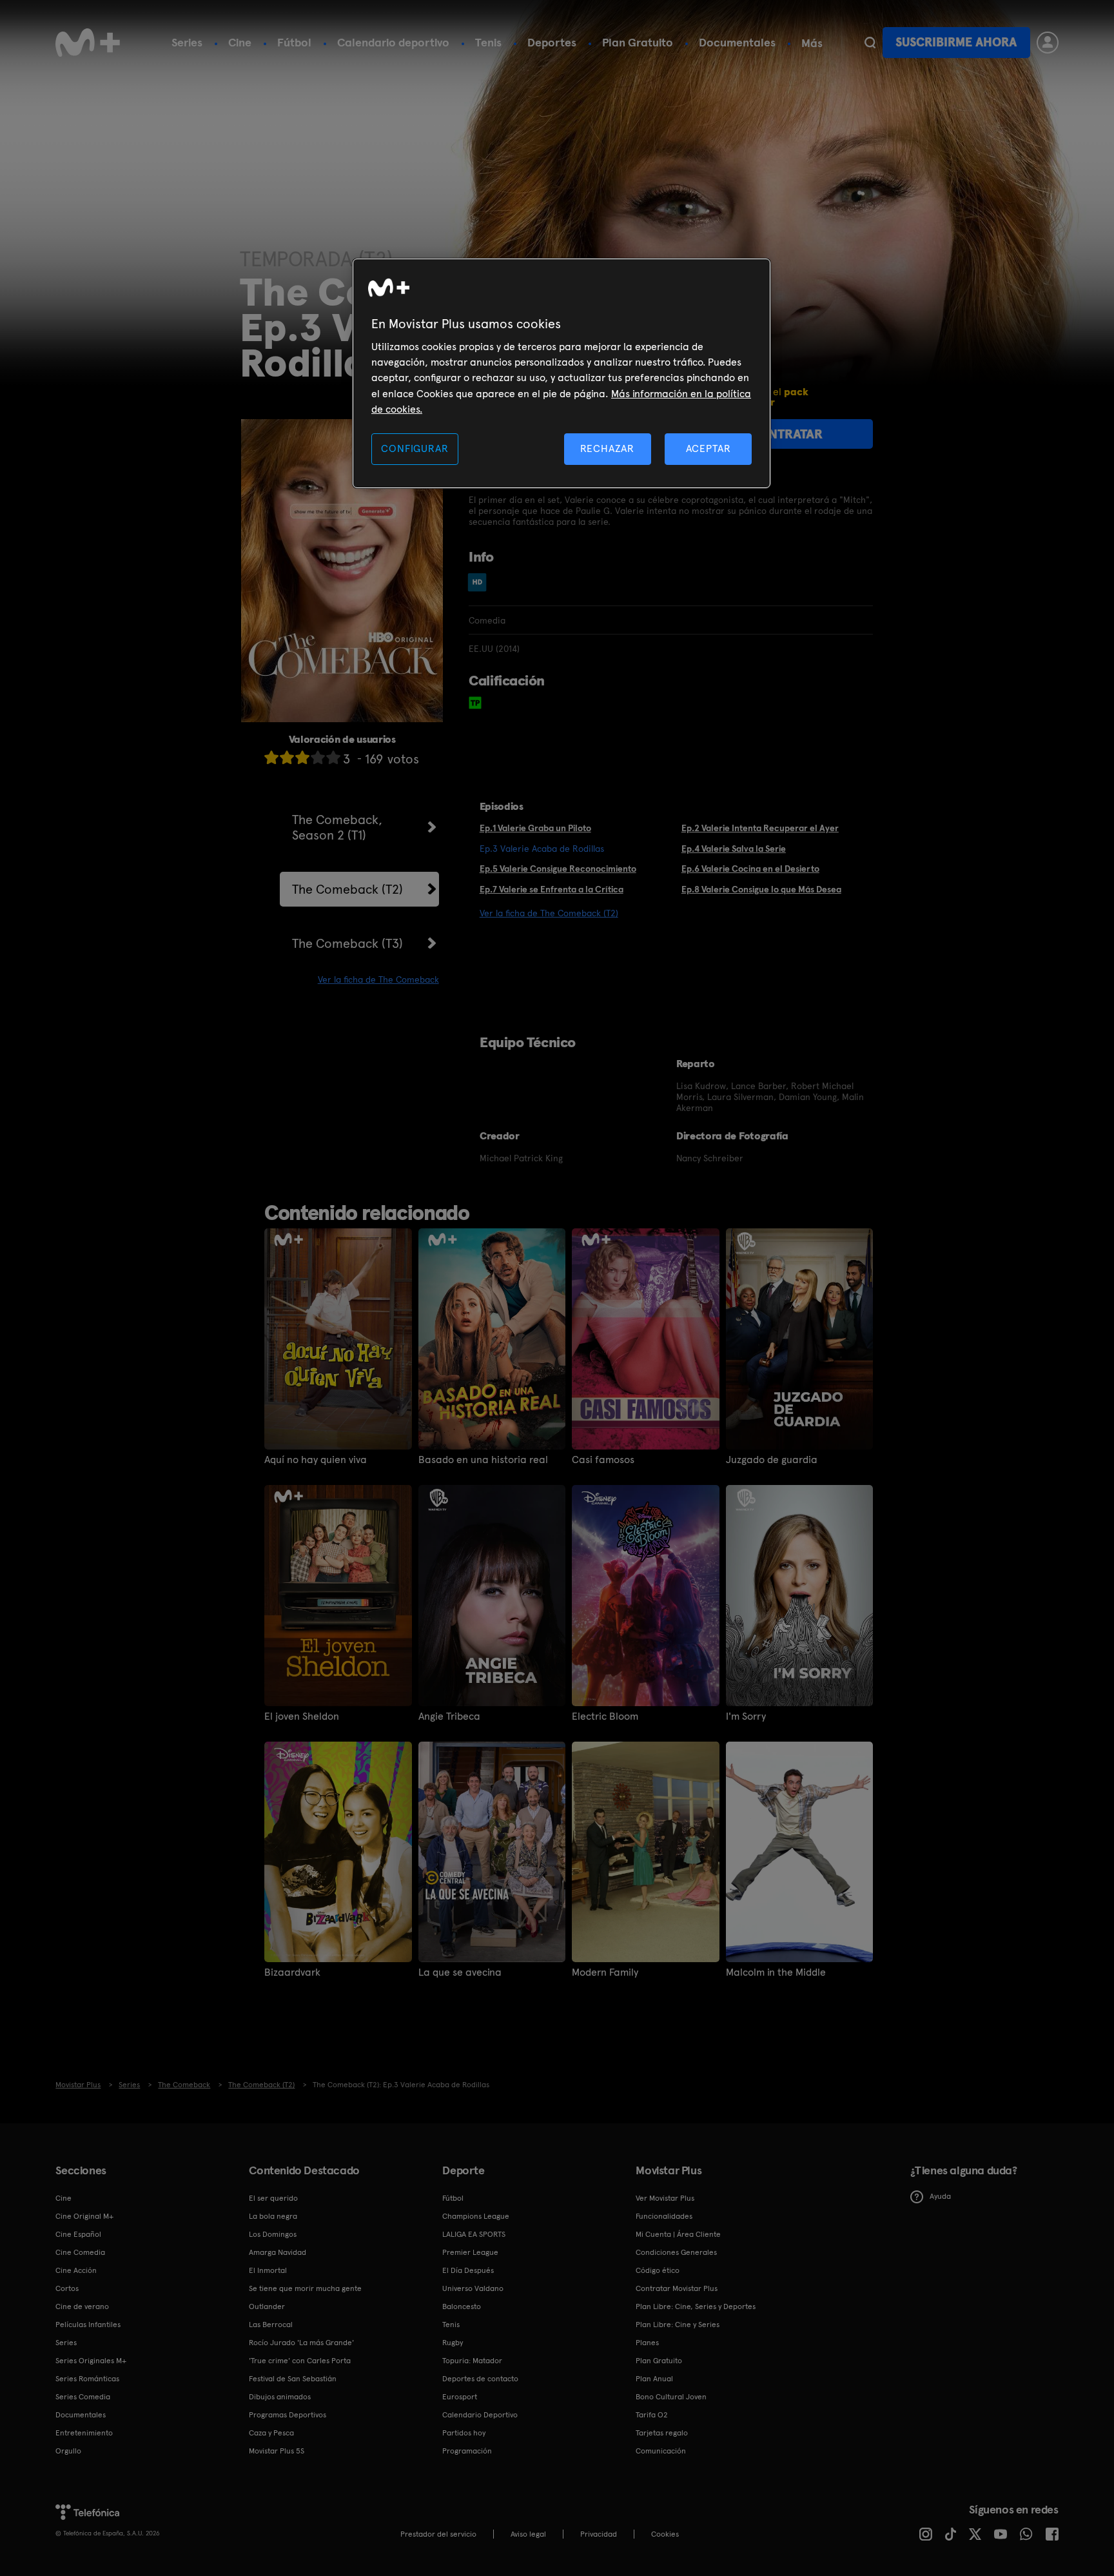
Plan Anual (654, 2379)
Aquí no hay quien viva (316, 1460)
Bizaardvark (292, 1972)
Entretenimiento (84, 2433)
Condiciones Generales (676, 2252)
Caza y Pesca (271, 2433)
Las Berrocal (271, 2325)
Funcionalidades (664, 2216)
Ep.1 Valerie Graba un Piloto (535, 828)
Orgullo (68, 2451)
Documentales (737, 42)
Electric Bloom (605, 1716)
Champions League (476, 2216)
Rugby (453, 2343)
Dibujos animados (280, 2397)
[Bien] (318, 757)
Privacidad (599, 2534)
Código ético (658, 2270)
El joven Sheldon (302, 1716)
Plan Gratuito (638, 42)
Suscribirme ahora (956, 42)
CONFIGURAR (415, 448)
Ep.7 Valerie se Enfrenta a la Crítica (552, 889)
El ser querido (273, 2198)
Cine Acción (76, 2270)
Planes (647, 2343)
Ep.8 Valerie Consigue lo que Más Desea (761, 889)
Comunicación (661, 2451)
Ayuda (940, 2196)
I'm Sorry (746, 1716)
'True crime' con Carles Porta (300, 2361)
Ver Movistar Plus (665, 2198)
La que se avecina (460, 1972)
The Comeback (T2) (347, 889)
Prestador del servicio (438, 2534)
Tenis (488, 42)
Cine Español (78, 2234)
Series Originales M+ (91, 2361)
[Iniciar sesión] (1048, 43)
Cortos (67, 2288)
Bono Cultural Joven (671, 2397)
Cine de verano (82, 2306)
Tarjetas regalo (662, 2433)
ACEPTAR (708, 448)
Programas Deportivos (288, 2415)
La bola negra (273, 2216)
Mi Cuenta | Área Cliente (678, 2234)
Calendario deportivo (393, 42)
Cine (240, 42)
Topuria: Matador (472, 2361)
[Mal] (287, 757)
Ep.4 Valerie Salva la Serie (734, 849)
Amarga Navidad (278, 2252)
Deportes (552, 42)
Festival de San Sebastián (293, 2379)
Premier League (470, 2252)
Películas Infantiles (88, 2325)
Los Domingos (273, 2234)
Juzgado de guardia (772, 1460)
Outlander (267, 2306)
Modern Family (605, 1972)
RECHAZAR (607, 448)
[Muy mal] (271, 757)
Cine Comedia (80, 2252)
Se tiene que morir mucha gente (305, 2288)
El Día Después (468, 2270)
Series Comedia (83, 2397)
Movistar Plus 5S (277, 2451)
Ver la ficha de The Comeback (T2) (549, 913)
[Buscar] (870, 43)
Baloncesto (462, 2306)
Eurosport (460, 2397)
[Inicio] (88, 43)
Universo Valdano (473, 2288)
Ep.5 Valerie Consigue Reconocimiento (558, 869)
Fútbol (294, 42)
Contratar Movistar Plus (677, 2288)
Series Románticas (87, 2379)
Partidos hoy (464, 2433)
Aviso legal (528, 2534)
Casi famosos (603, 1460)
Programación (467, 2451)
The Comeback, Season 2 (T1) (337, 827)
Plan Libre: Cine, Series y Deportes (696, 2306)
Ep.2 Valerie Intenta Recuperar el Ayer (760, 828)
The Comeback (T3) (347, 943)
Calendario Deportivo (480, 2415)
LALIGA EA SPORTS (474, 2234)
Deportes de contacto (480, 2379)
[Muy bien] (333, 757)
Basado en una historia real (483, 1460)
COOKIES (665, 2534)
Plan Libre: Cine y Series (678, 2325)
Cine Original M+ (84, 2216)
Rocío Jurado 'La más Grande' (301, 2343)
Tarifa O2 (652, 2415)
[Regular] (302, 757)
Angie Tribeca (449, 1716)
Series (187, 42)
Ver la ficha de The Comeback (378, 979)
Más (812, 43)
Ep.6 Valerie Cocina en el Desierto (750, 869)
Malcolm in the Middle (776, 1972)
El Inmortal (268, 2270)
